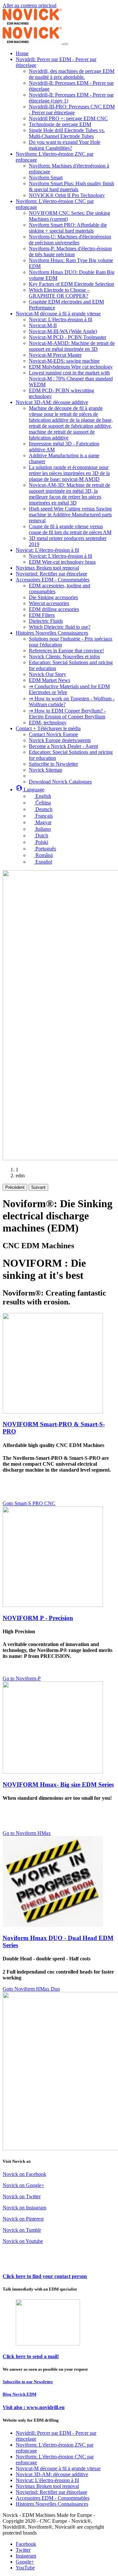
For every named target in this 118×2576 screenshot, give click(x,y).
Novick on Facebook (24, 2174)
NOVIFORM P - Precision (38, 1618)
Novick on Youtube (23, 2241)
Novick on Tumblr (22, 2230)
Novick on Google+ (23, 2185)
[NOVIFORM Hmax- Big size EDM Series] (53, 1772)
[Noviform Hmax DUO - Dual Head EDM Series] (53, 1925)
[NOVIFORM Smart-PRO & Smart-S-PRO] (53, 1412)
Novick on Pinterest (23, 2219)
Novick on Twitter (22, 2196)
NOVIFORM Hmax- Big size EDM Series (58, 1785)
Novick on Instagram (24, 2208)
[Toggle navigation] (66, 44)
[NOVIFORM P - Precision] (53, 1605)
